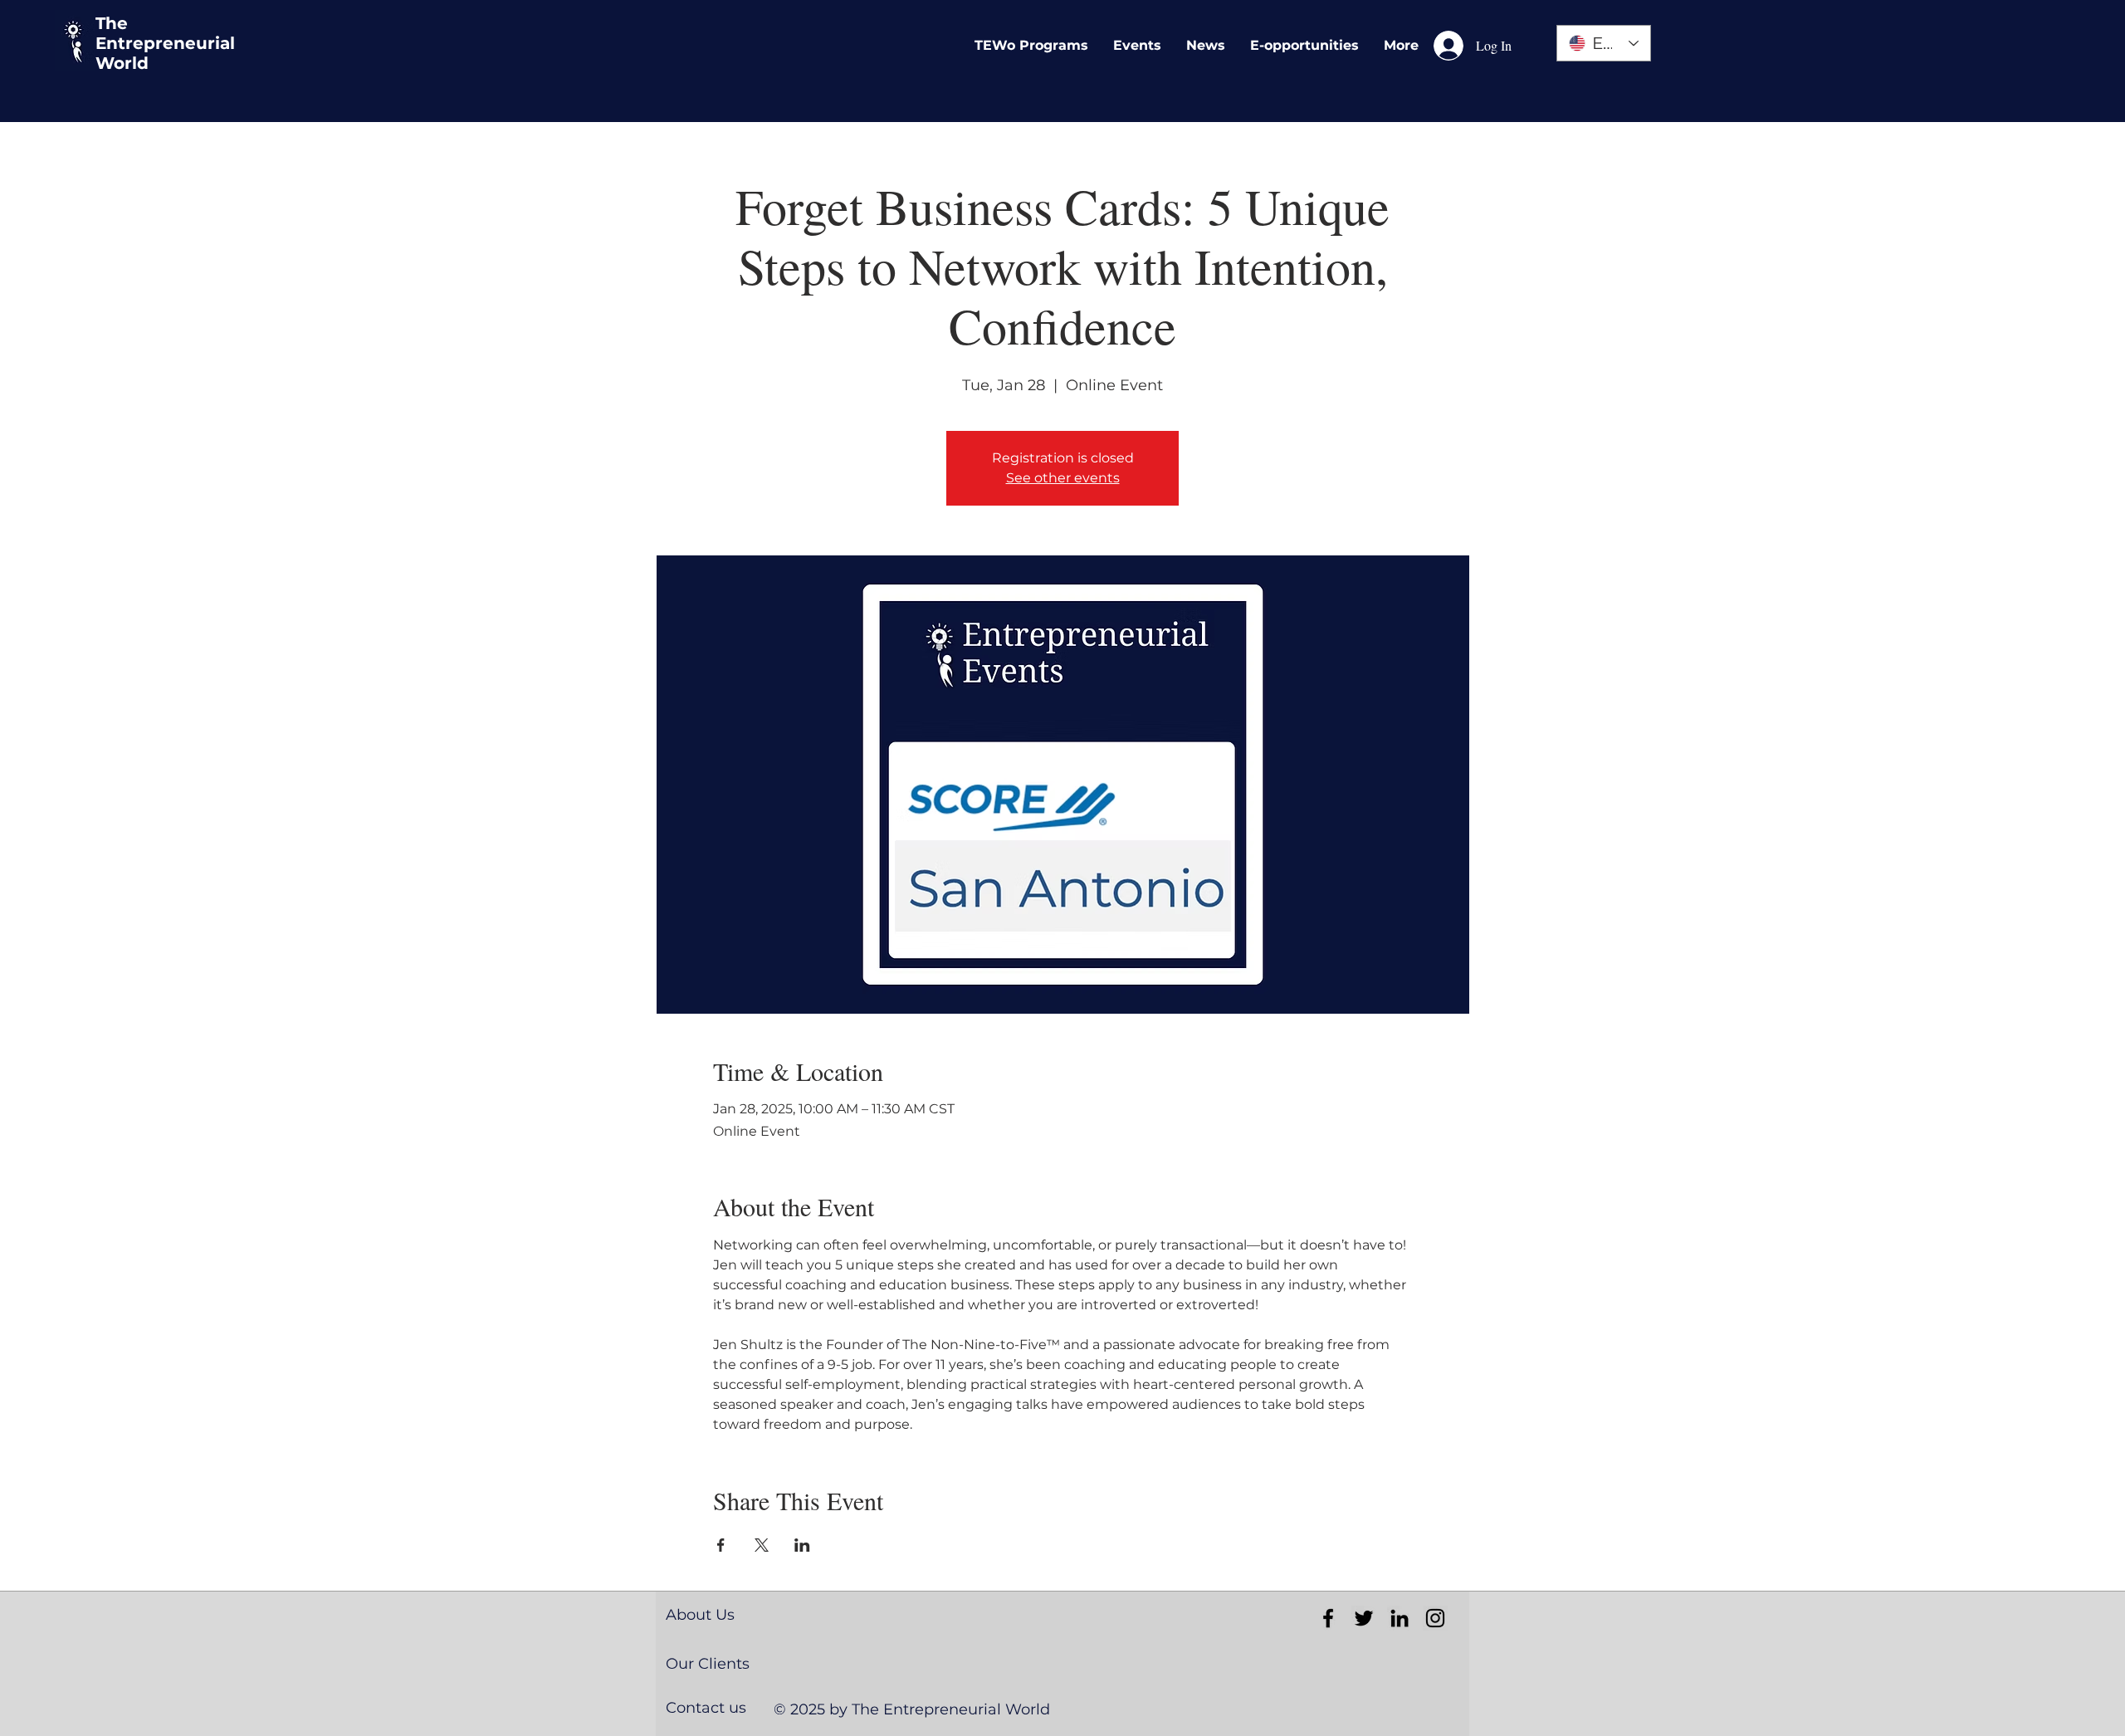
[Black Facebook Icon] (1328, 1618)
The (112, 23)
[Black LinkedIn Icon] (1400, 1618)
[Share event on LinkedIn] (802, 1545)
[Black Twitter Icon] (1364, 1618)
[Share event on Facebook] (721, 1545)
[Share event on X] (762, 1545)
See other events (1063, 478)
